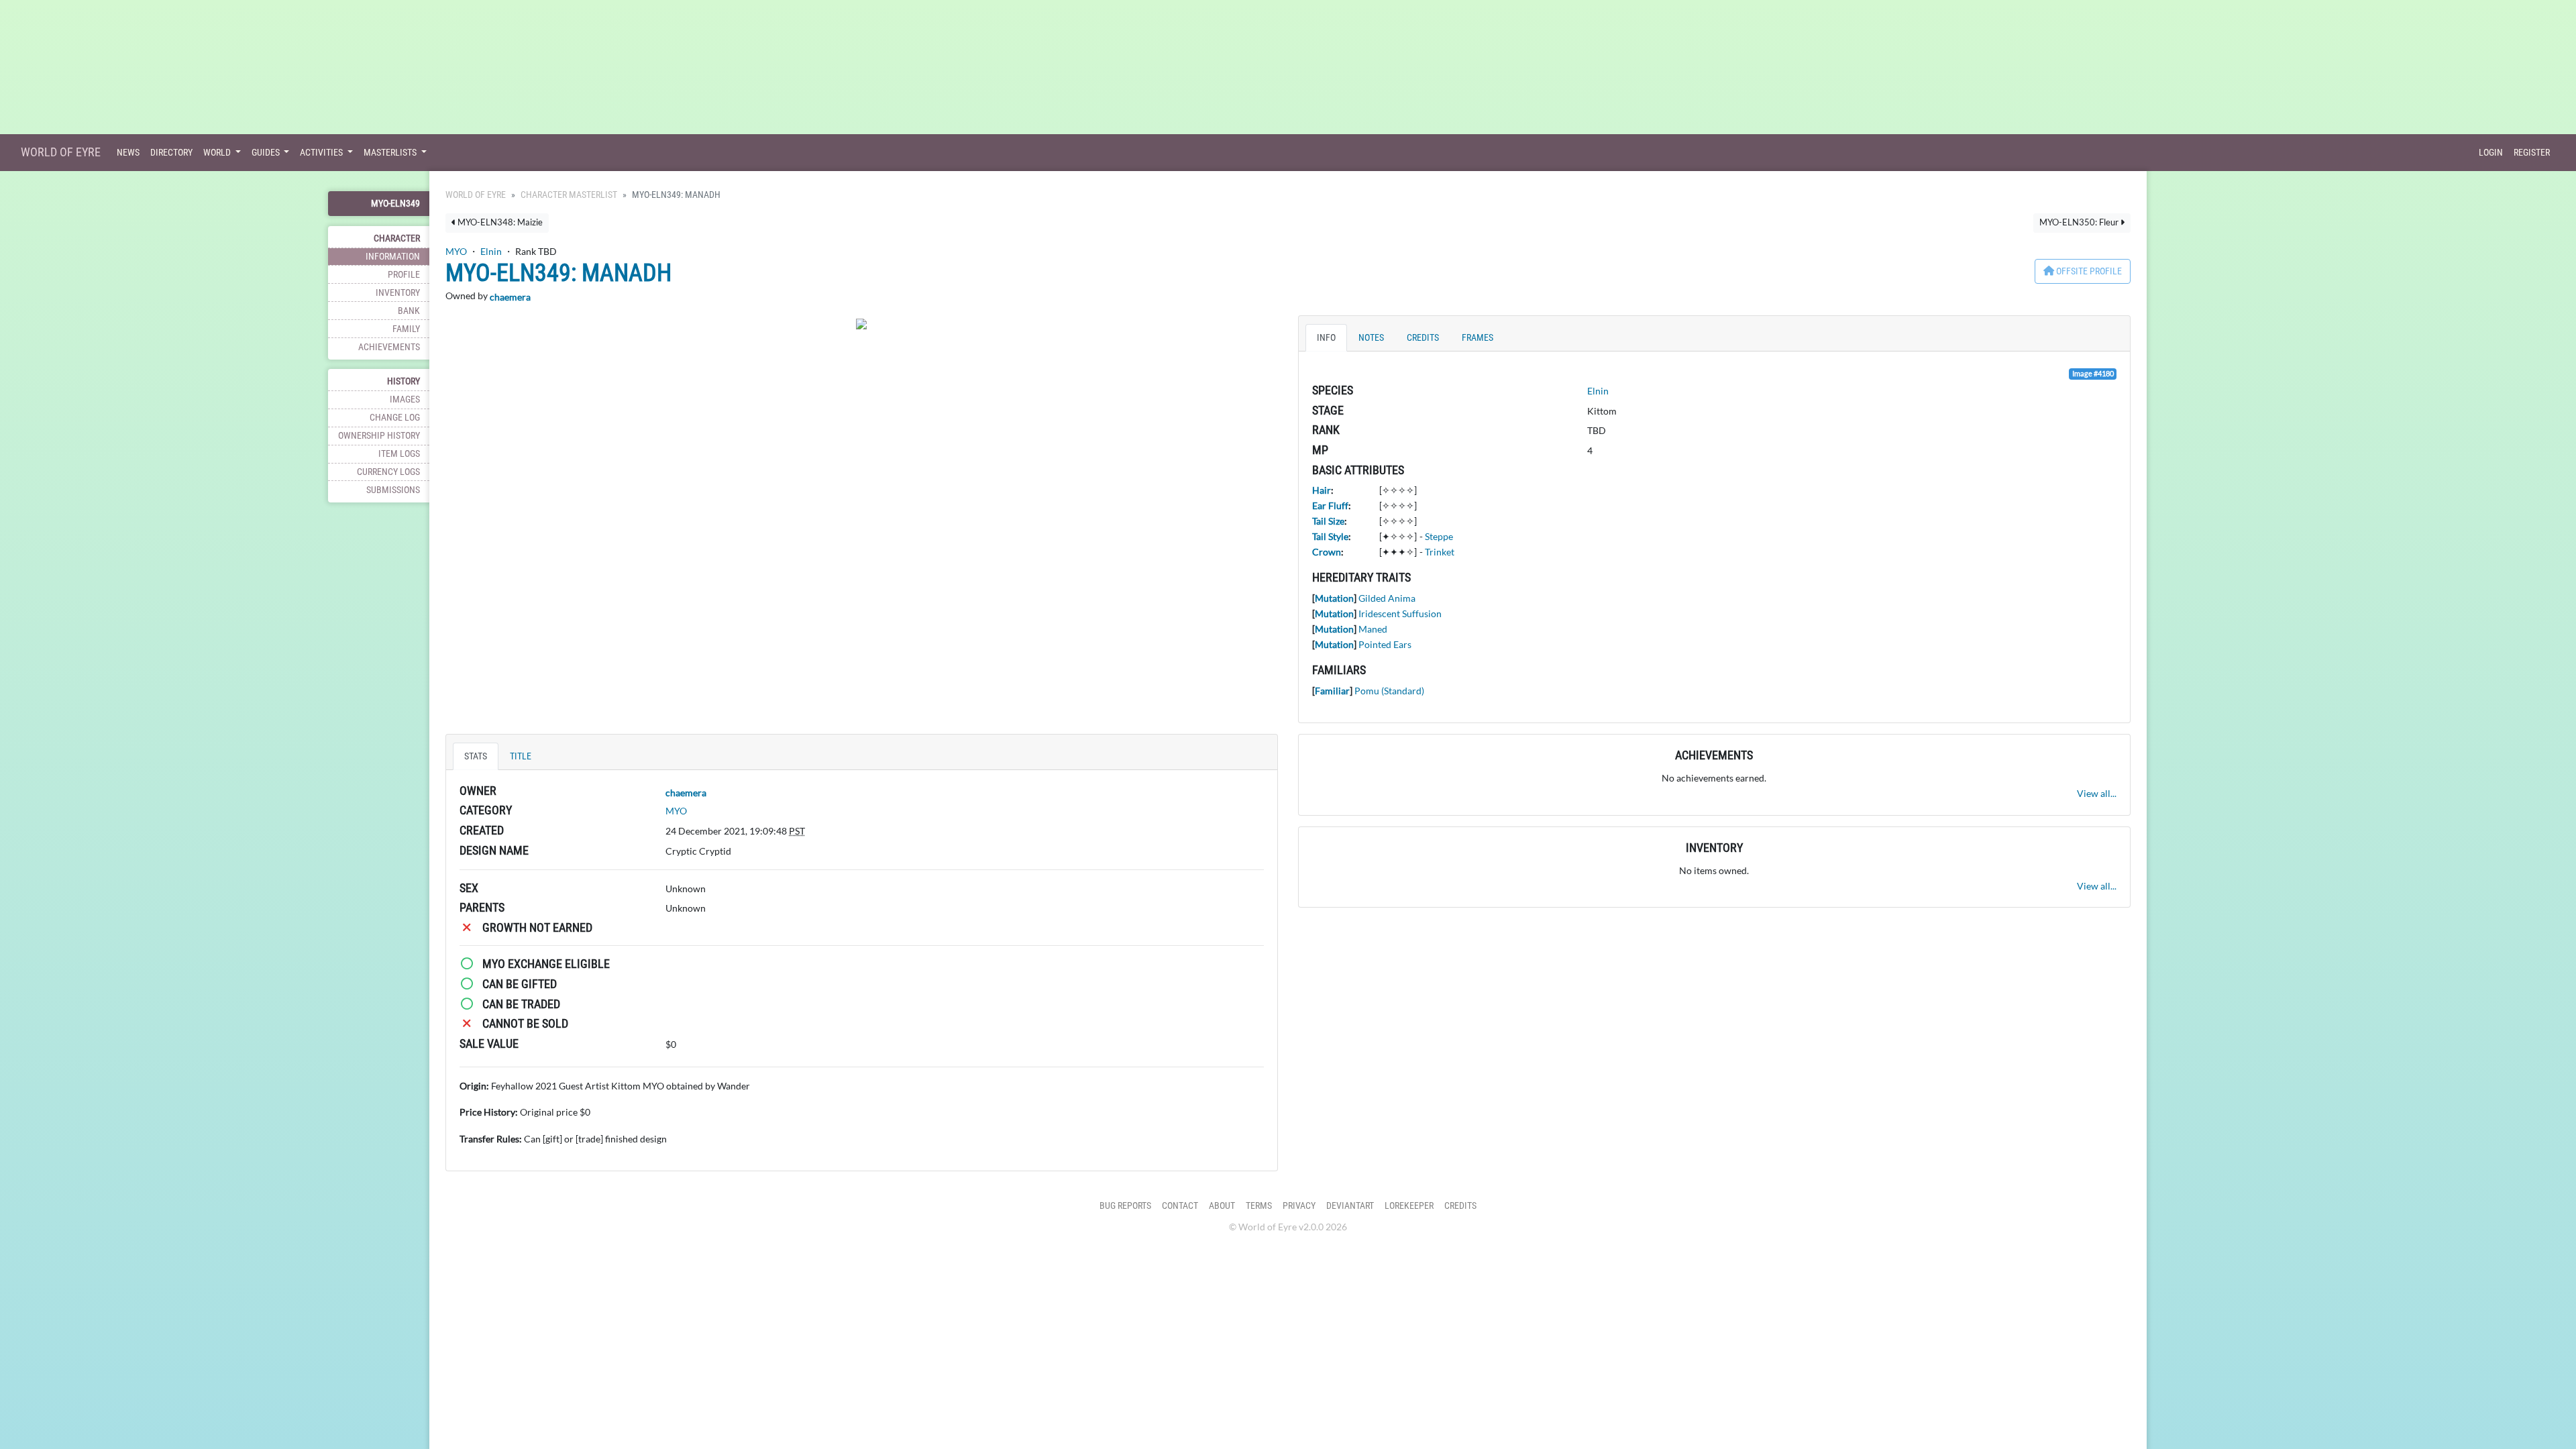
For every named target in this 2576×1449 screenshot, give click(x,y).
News (128, 153)
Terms (1259, 1206)
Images (405, 399)
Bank (409, 311)
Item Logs (399, 454)
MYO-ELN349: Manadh (558, 273)
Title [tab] (521, 756)
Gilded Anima (1387, 598)
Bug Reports (1125, 1206)
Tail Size (1328, 521)
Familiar (1332, 691)
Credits (1460, 1206)
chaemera (510, 297)
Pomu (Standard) (1389, 691)
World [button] (218, 153)
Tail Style (1330, 536)
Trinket (1440, 552)
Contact (1180, 1206)
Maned (1373, 629)
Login (2491, 153)
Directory (171, 153)
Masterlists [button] (391, 153)
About (1222, 1206)
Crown (1327, 552)
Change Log (395, 418)
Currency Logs (388, 472)
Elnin (491, 251)
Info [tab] (1326, 338)
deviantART (1350, 1206)
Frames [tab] (1478, 338)
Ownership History (379, 436)
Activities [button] (322, 153)
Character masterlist (569, 195)
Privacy (1299, 1206)
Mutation (1334, 598)
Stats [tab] (476, 756)
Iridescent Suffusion (1400, 613)
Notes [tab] (1371, 338)
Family (406, 329)
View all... (2097, 793)
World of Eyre (61, 152)
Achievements (389, 347)
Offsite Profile (2088, 271)
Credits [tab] (1423, 338)
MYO (456, 251)
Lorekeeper (1409, 1206)
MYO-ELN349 (395, 204)
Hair (1322, 490)
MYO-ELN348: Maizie (499, 222)
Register (2532, 153)
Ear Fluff (1330, 505)
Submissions (393, 490)
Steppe (1439, 536)
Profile (404, 275)
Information (393, 257)
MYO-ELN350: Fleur (2080, 222)
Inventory (398, 293)
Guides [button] (267, 153)
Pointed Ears (1385, 644)
